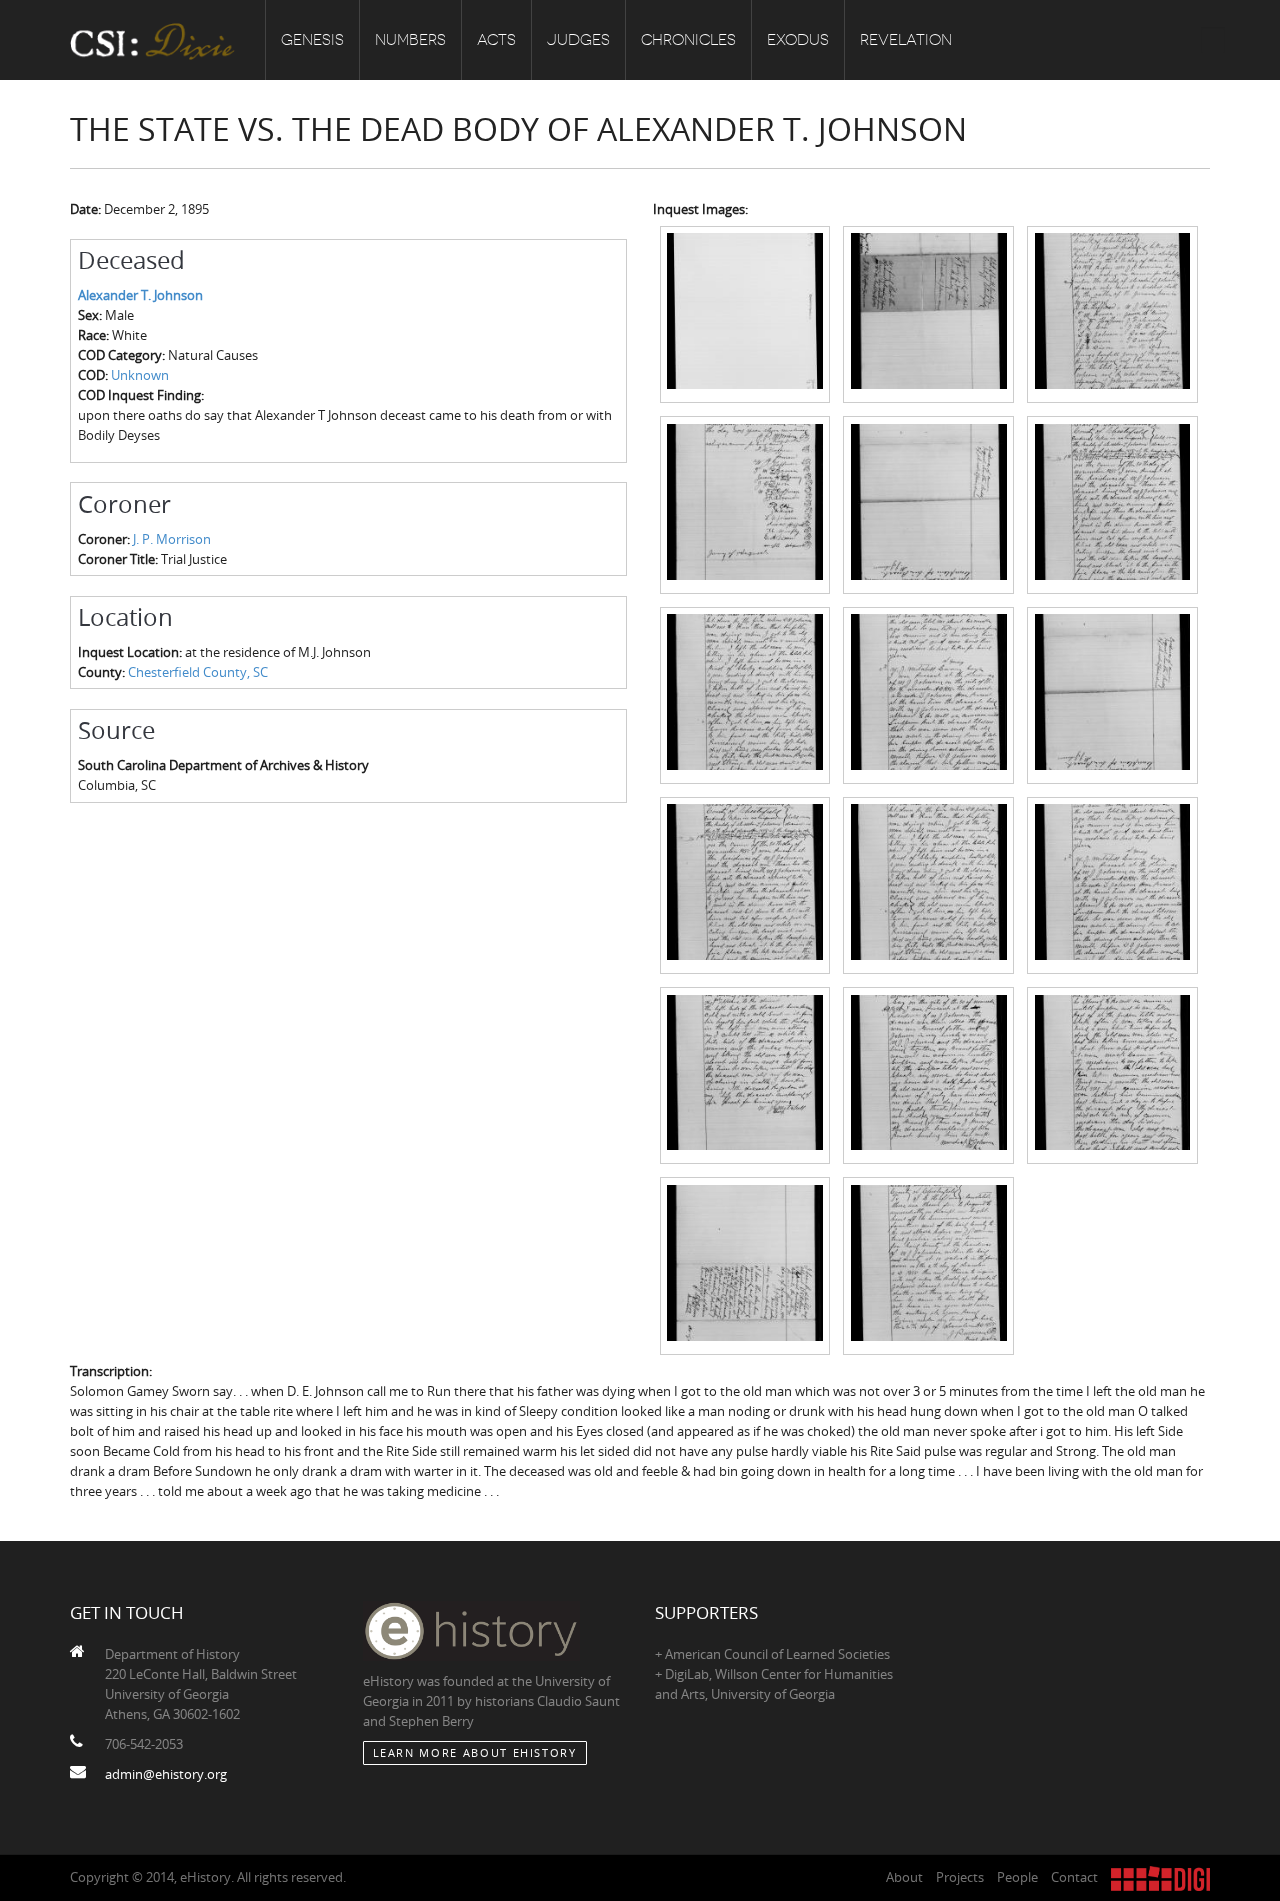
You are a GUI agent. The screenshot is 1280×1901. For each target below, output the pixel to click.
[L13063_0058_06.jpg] (1112, 503)
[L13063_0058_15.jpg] (1112, 1074)
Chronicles (688, 40)
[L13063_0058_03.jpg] (1112, 313)
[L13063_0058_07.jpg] (745, 694)
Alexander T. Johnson (140, 295)
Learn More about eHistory (475, 1752)
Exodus (798, 40)
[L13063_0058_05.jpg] (928, 503)
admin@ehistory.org (166, 1774)
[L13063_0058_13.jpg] (745, 1074)
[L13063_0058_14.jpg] (928, 1074)
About (904, 1877)
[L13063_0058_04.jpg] (745, 503)
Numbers (410, 40)
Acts (496, 40)
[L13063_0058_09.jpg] (1112, 694)
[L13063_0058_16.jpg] (745, 1265)
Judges (578, 40)
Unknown (140, 375)
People (1017, 1877)
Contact (1074, 1877)
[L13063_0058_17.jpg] (928, 1265)
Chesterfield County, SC (198, 672)
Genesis (312, 40)
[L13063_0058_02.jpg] (928, 313)
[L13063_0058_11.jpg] (928, 884)
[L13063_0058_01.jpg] (745, 313)
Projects (960, 1877)
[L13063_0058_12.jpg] (1112, 884)
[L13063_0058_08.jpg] (928, 694)
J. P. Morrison (172, 539)
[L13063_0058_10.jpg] (745, 884)
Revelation (906, 40)
